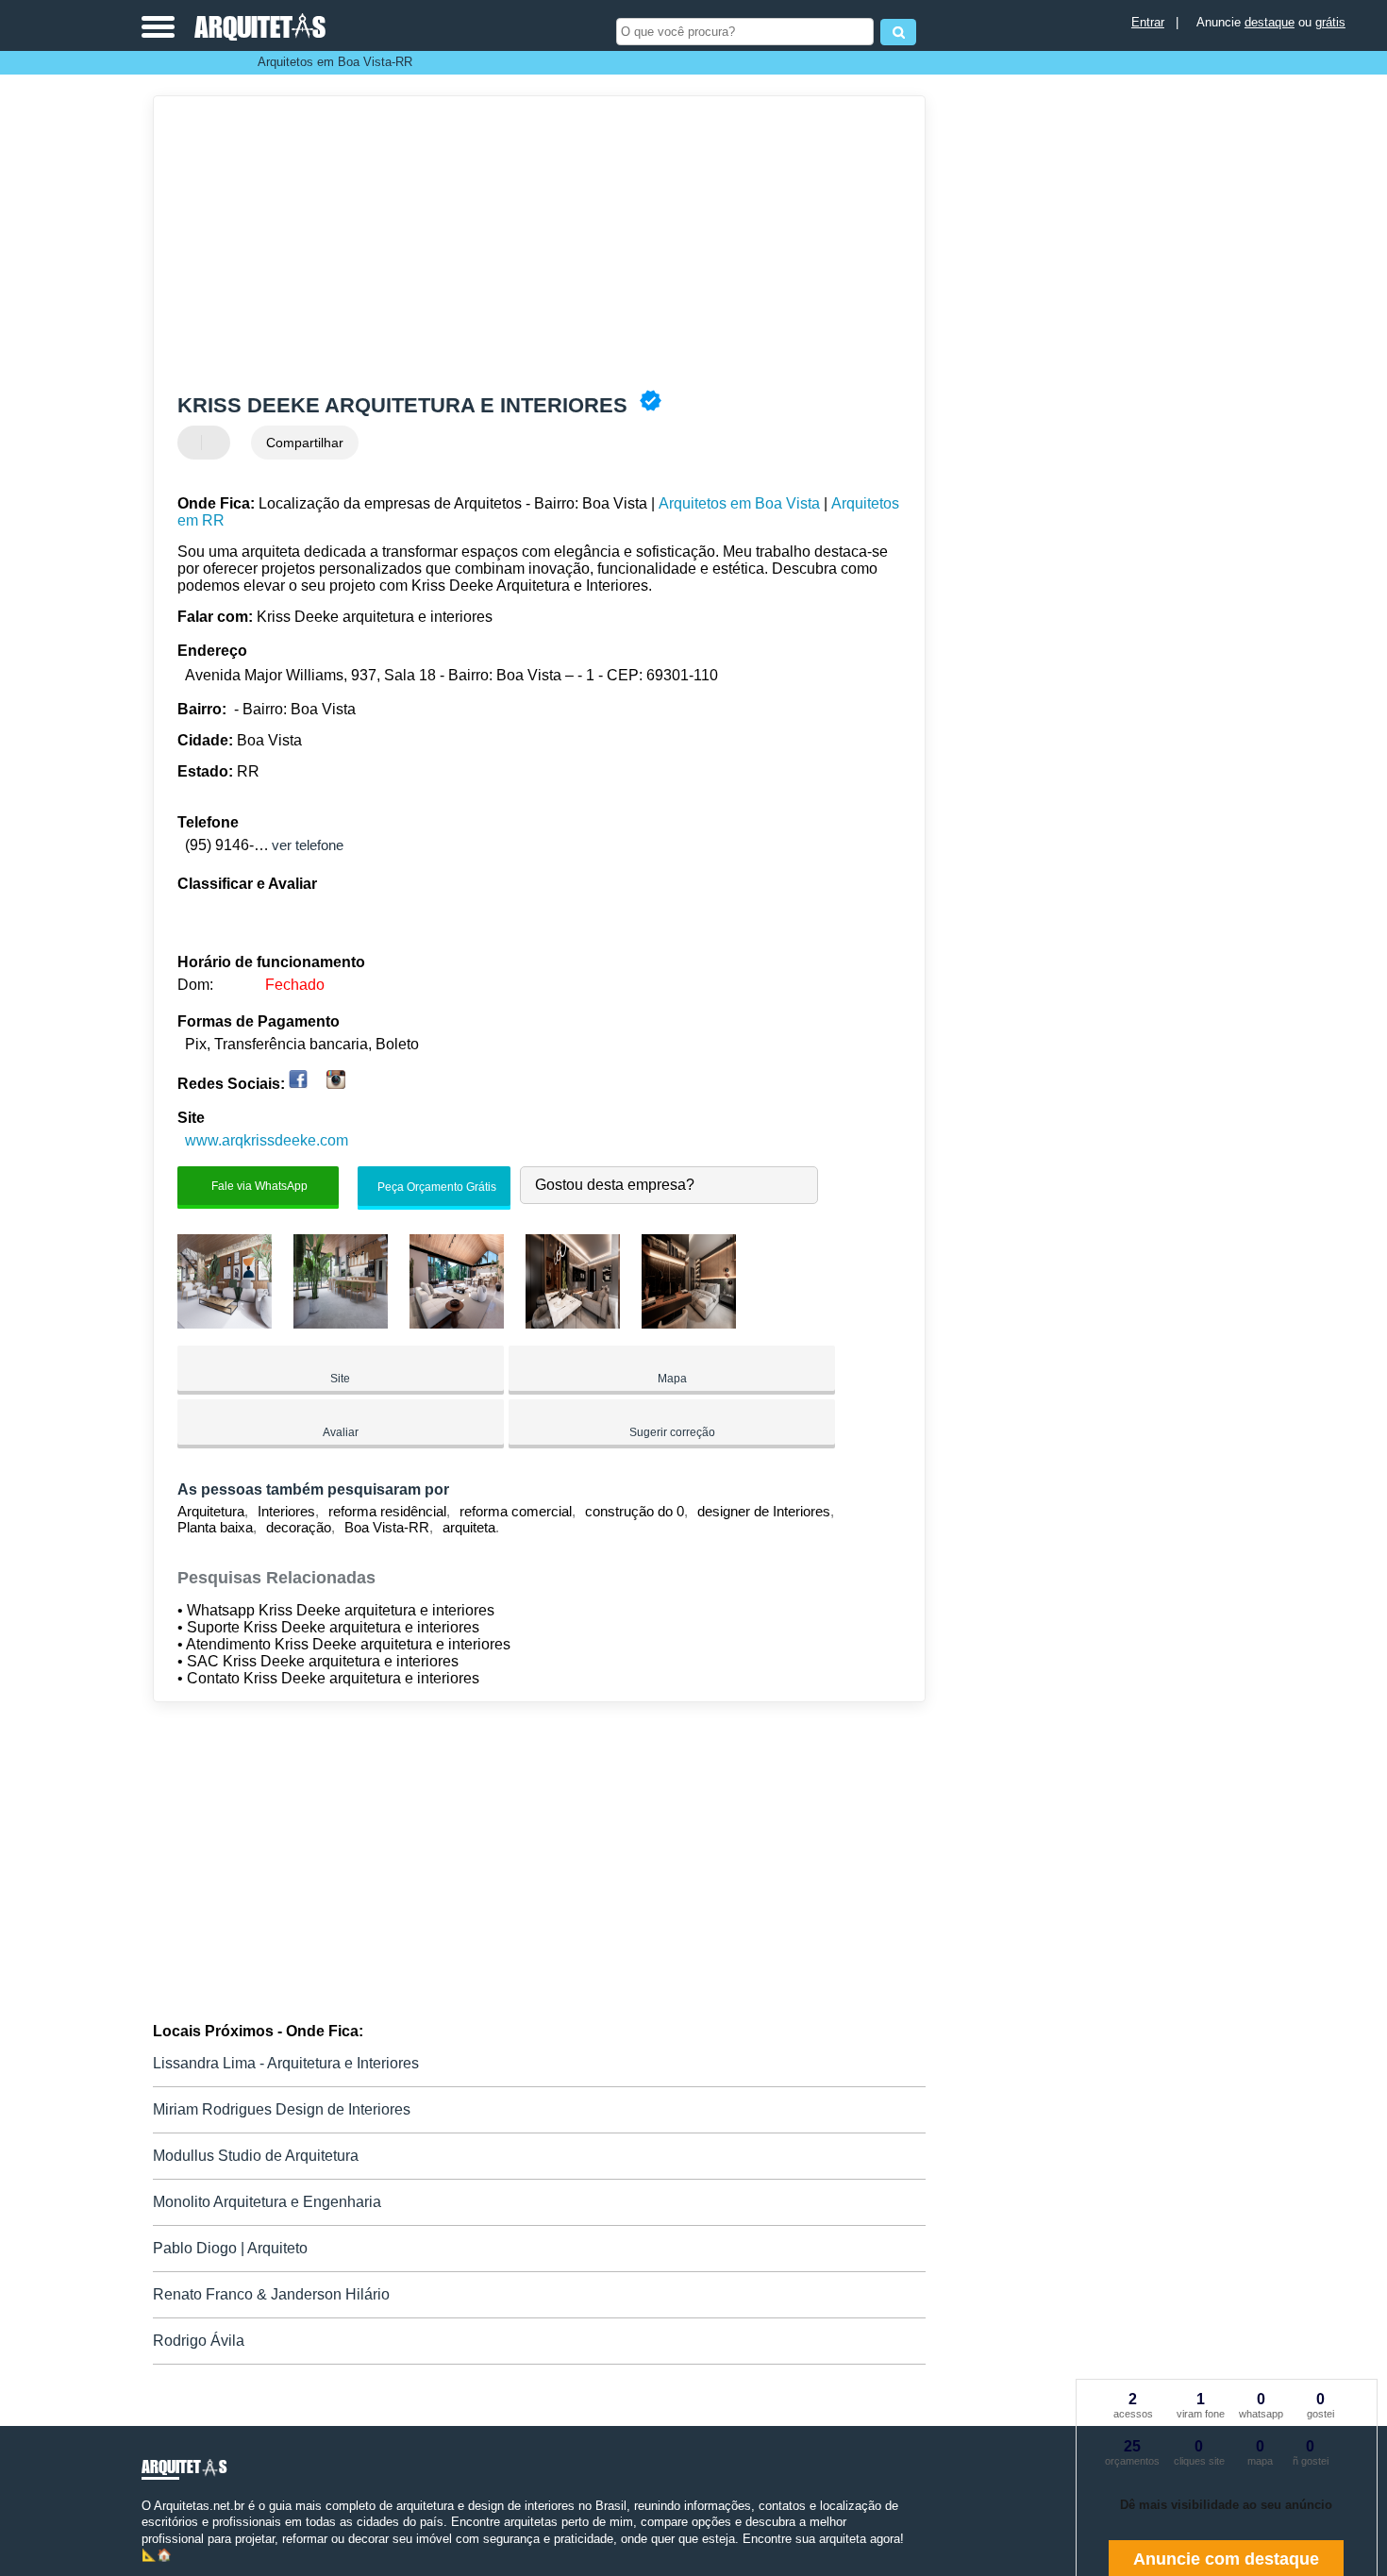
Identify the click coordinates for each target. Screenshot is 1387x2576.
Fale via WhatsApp (258, 1186)
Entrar (1148, 22)
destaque (1270, 22)
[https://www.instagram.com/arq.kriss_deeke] (336, 1084)
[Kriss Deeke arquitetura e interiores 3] (457, 1323)
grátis (1330, 22)
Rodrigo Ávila (199, 2341)
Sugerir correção (672, 1432)
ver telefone (308, 845)
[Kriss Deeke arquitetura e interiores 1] (225, 1323)
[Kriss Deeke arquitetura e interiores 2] (341, 1323)
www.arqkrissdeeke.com (267, 1140)
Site (340, 1379)
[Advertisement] (530, 243)
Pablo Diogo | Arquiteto (230, 2248)
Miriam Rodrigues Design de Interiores (282, 2109)
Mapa (672, 1379)
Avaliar (341, 1432)
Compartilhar (305, 443)
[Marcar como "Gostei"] (194, 443)
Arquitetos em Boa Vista (739, 503)
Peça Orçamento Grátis (435, 1187)
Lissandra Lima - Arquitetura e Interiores (286, 2063)
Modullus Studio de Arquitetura (256, 2156)
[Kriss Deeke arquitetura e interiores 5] (689, 1323)
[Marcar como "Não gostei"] (218, 443)
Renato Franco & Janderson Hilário (271, 2294)
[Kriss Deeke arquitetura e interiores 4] (573, 1323)
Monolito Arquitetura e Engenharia (267, 2202)
